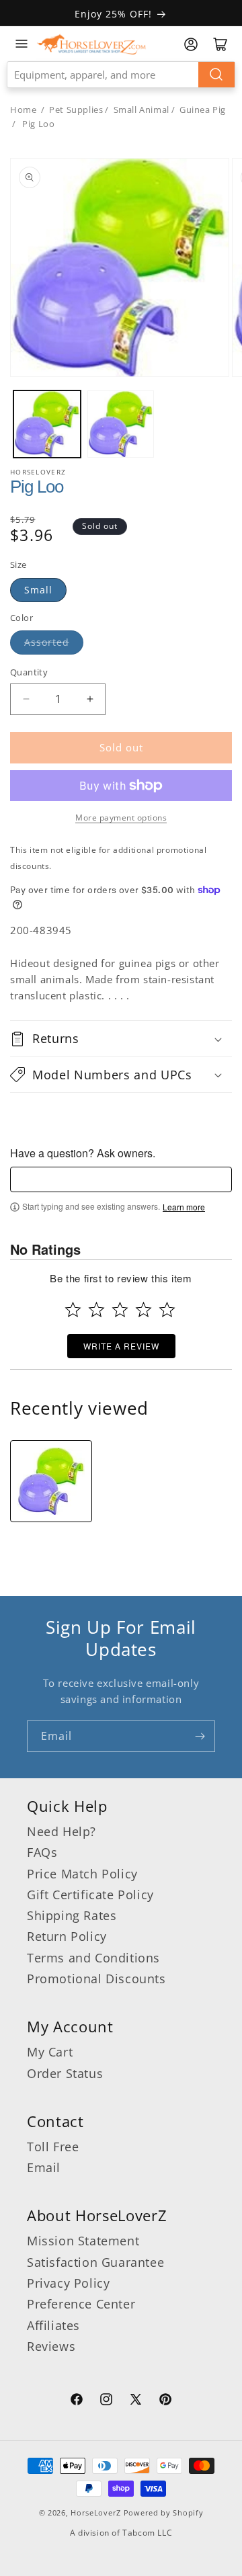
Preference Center (81, 2304)
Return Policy (67, 1936)
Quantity (29, 672)
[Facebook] (77, 2401)
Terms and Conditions (93, 1958)
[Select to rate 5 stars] (167, 1310)
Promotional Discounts (96, 1979)
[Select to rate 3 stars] (120, 1310)
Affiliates (53, 2325)
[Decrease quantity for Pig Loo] (26, 699)
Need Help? (62, 1831)
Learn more (184, 1207)
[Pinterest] (165, 2401)
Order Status (65, 2073)
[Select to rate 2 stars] (96, 1310)
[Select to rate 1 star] (73, 1310)
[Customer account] (191, 44)
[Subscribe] (200, 1736)
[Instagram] (106, 2401)
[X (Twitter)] (136, 2401)
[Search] (216, 75)
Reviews (51, 2346)
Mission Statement (83, 2241)
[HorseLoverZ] (91, 44)
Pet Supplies (76, 110)
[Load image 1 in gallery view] (47, 424)
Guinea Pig (203, 110)
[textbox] (121, 1179)
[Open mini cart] (220, 44)
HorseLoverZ (96, 2512)
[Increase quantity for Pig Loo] (90, 699)
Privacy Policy (68, 2283)
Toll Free (53, 2147)
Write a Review (121, 1346)
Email (44, 2167)
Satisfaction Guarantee (95, 2262)
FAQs (42, 1852)
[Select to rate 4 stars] (144, 1310)
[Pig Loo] (51, 1481)
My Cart (50, 2052)
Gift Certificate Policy (90, 1895)
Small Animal (142, 110)
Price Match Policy (82, 1874)
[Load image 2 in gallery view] (121, 424)
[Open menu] (22, 44)
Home (23, 110)
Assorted (47, 642)
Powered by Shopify (164, 2512)
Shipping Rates (72, 1915)
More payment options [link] (121, 818)
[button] (121, 1038)
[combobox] (121, 75)
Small (38, 590)
